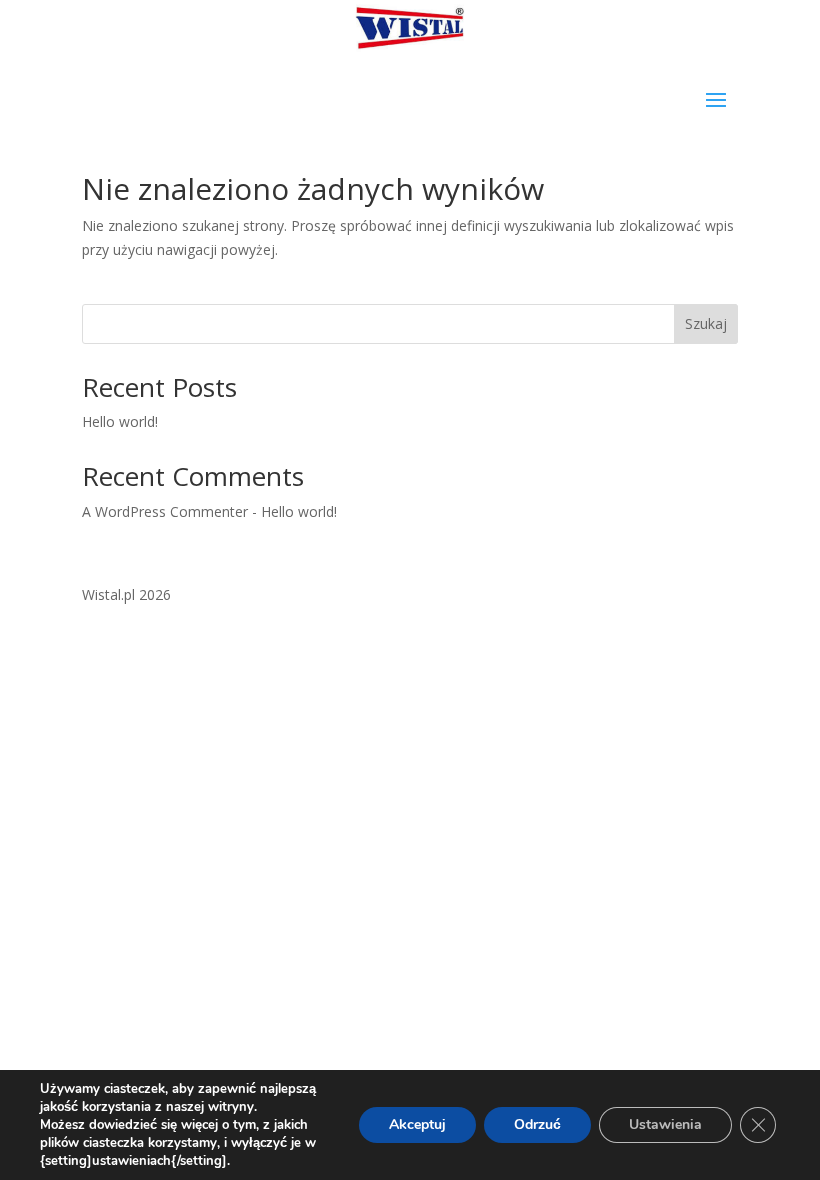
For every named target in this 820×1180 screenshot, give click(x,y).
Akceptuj (417, 1124)
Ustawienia (665, 1124)
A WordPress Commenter (165, 511)
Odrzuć (537, 1124)
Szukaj (706, 323)
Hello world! (120, 421)
